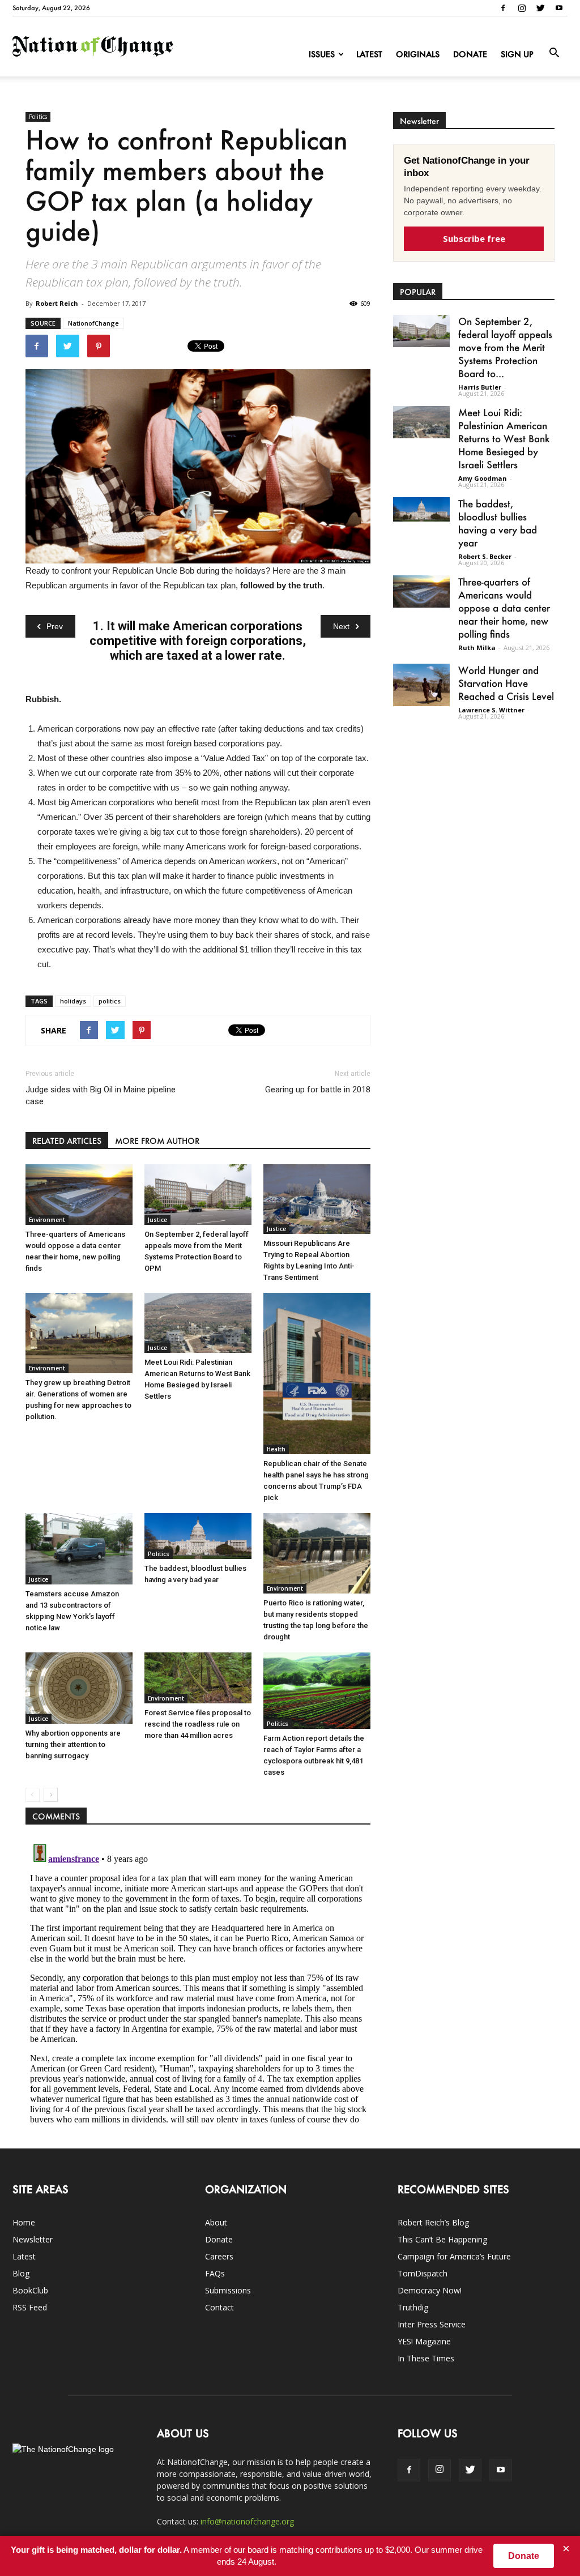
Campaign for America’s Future (454, 2256)
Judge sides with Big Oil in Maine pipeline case (101, 1095)
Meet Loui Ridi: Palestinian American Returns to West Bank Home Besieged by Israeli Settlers (504, 438)
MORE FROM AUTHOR (157, 1141)
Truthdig (413, 2307)
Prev (55, 626)
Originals (418, 54)
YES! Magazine (424, 2341)
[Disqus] (198, 1981)
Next (341, 626)
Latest (369, 54)
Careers (219, 2256)
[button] (554, 53)
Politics (38, 117)
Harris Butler (480, 387)
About (216, 2222)
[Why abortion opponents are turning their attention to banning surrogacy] (79, 1688)
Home (24, 2222)
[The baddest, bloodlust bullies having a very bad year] (198, 1536)
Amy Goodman (483, 478)
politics (110, 1001)
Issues (322, 54)
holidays (73, 1001)
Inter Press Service (432, 2324)
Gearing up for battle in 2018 (318, 1090)
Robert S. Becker (485, 556)
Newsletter (33, 2239)
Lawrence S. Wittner (491, 710)
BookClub (30, 2290)
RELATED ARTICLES (67, 1141)
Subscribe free (474, 238)
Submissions (228, 2290)
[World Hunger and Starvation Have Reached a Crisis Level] (421, 685)
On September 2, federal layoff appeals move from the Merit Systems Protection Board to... (505, 347)
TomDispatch (423, 2273)
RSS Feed (30, 2307)
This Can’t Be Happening (442, 2239)
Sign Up (517, 54)
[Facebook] (503, 8)
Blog (21, 2273)
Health (276, 1449)
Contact (219, 2307)
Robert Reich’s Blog (433, 2222)
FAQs (215, 2273)
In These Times (426, 2358)
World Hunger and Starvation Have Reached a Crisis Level (506, 683)
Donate (470, 54)
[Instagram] (522, 8)
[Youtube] (559, 8)
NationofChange (93, 323)
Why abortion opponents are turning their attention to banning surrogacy (73, 1744)
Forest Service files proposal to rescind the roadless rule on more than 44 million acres (198, 1724)
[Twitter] (540, 8)
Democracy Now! (430, 2290)
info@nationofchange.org (247, 2521)
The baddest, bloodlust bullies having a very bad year (498, 523)
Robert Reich (57, 303)
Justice (157, 1220)
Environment (47, 1220)
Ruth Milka (477, 648)
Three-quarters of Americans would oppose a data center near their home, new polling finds (504, 608)
